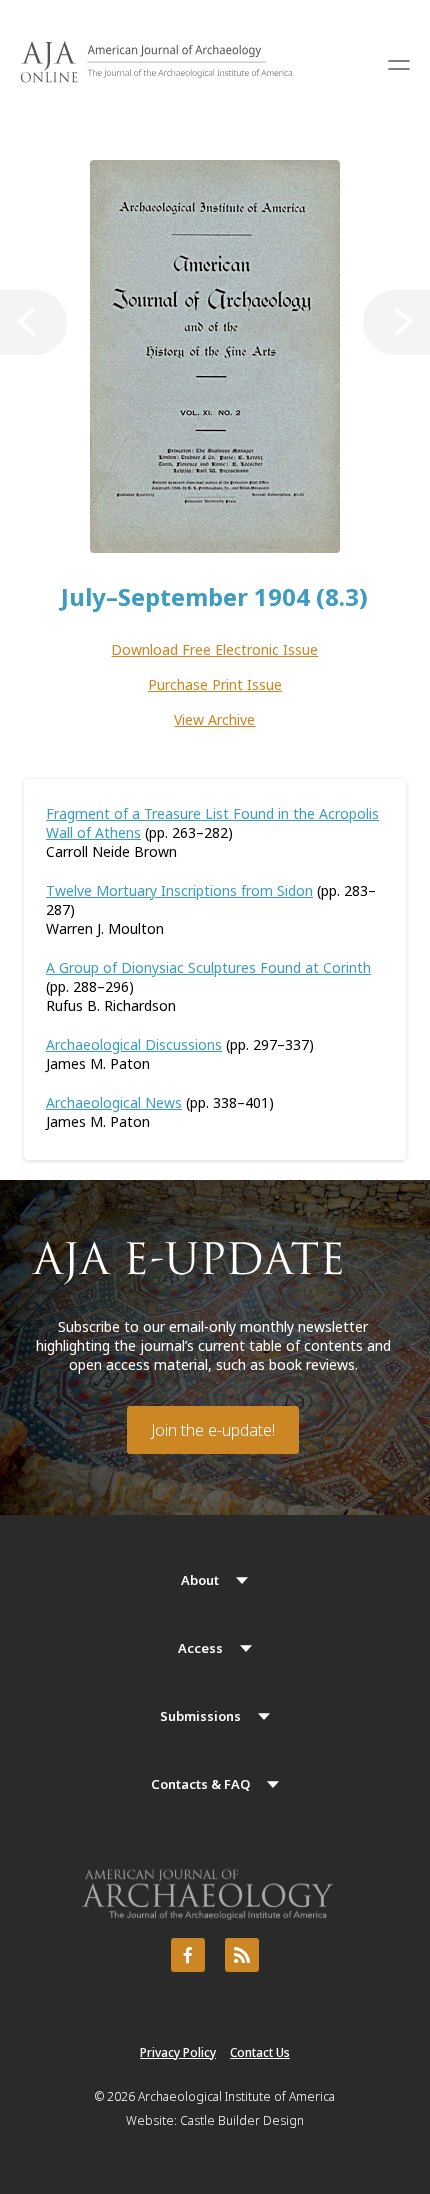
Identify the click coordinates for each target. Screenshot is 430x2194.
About (200, 1580)
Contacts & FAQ (200, 1784)
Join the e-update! (213, 1430)
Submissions (200, 1716)
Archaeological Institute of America (236, 2096)
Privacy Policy (178, 2052)
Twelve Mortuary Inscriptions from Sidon (179, 890)
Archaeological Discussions (134, 1044)
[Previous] (33, 322)
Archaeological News (114, 1102)
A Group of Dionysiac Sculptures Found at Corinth (208, 967)
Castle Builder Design (242, 2120)
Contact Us (260, 2052)
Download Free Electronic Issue (214, 649)
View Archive (214, 719)
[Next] (396, 322)
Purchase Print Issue (215, 684)
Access (200, 1648)
